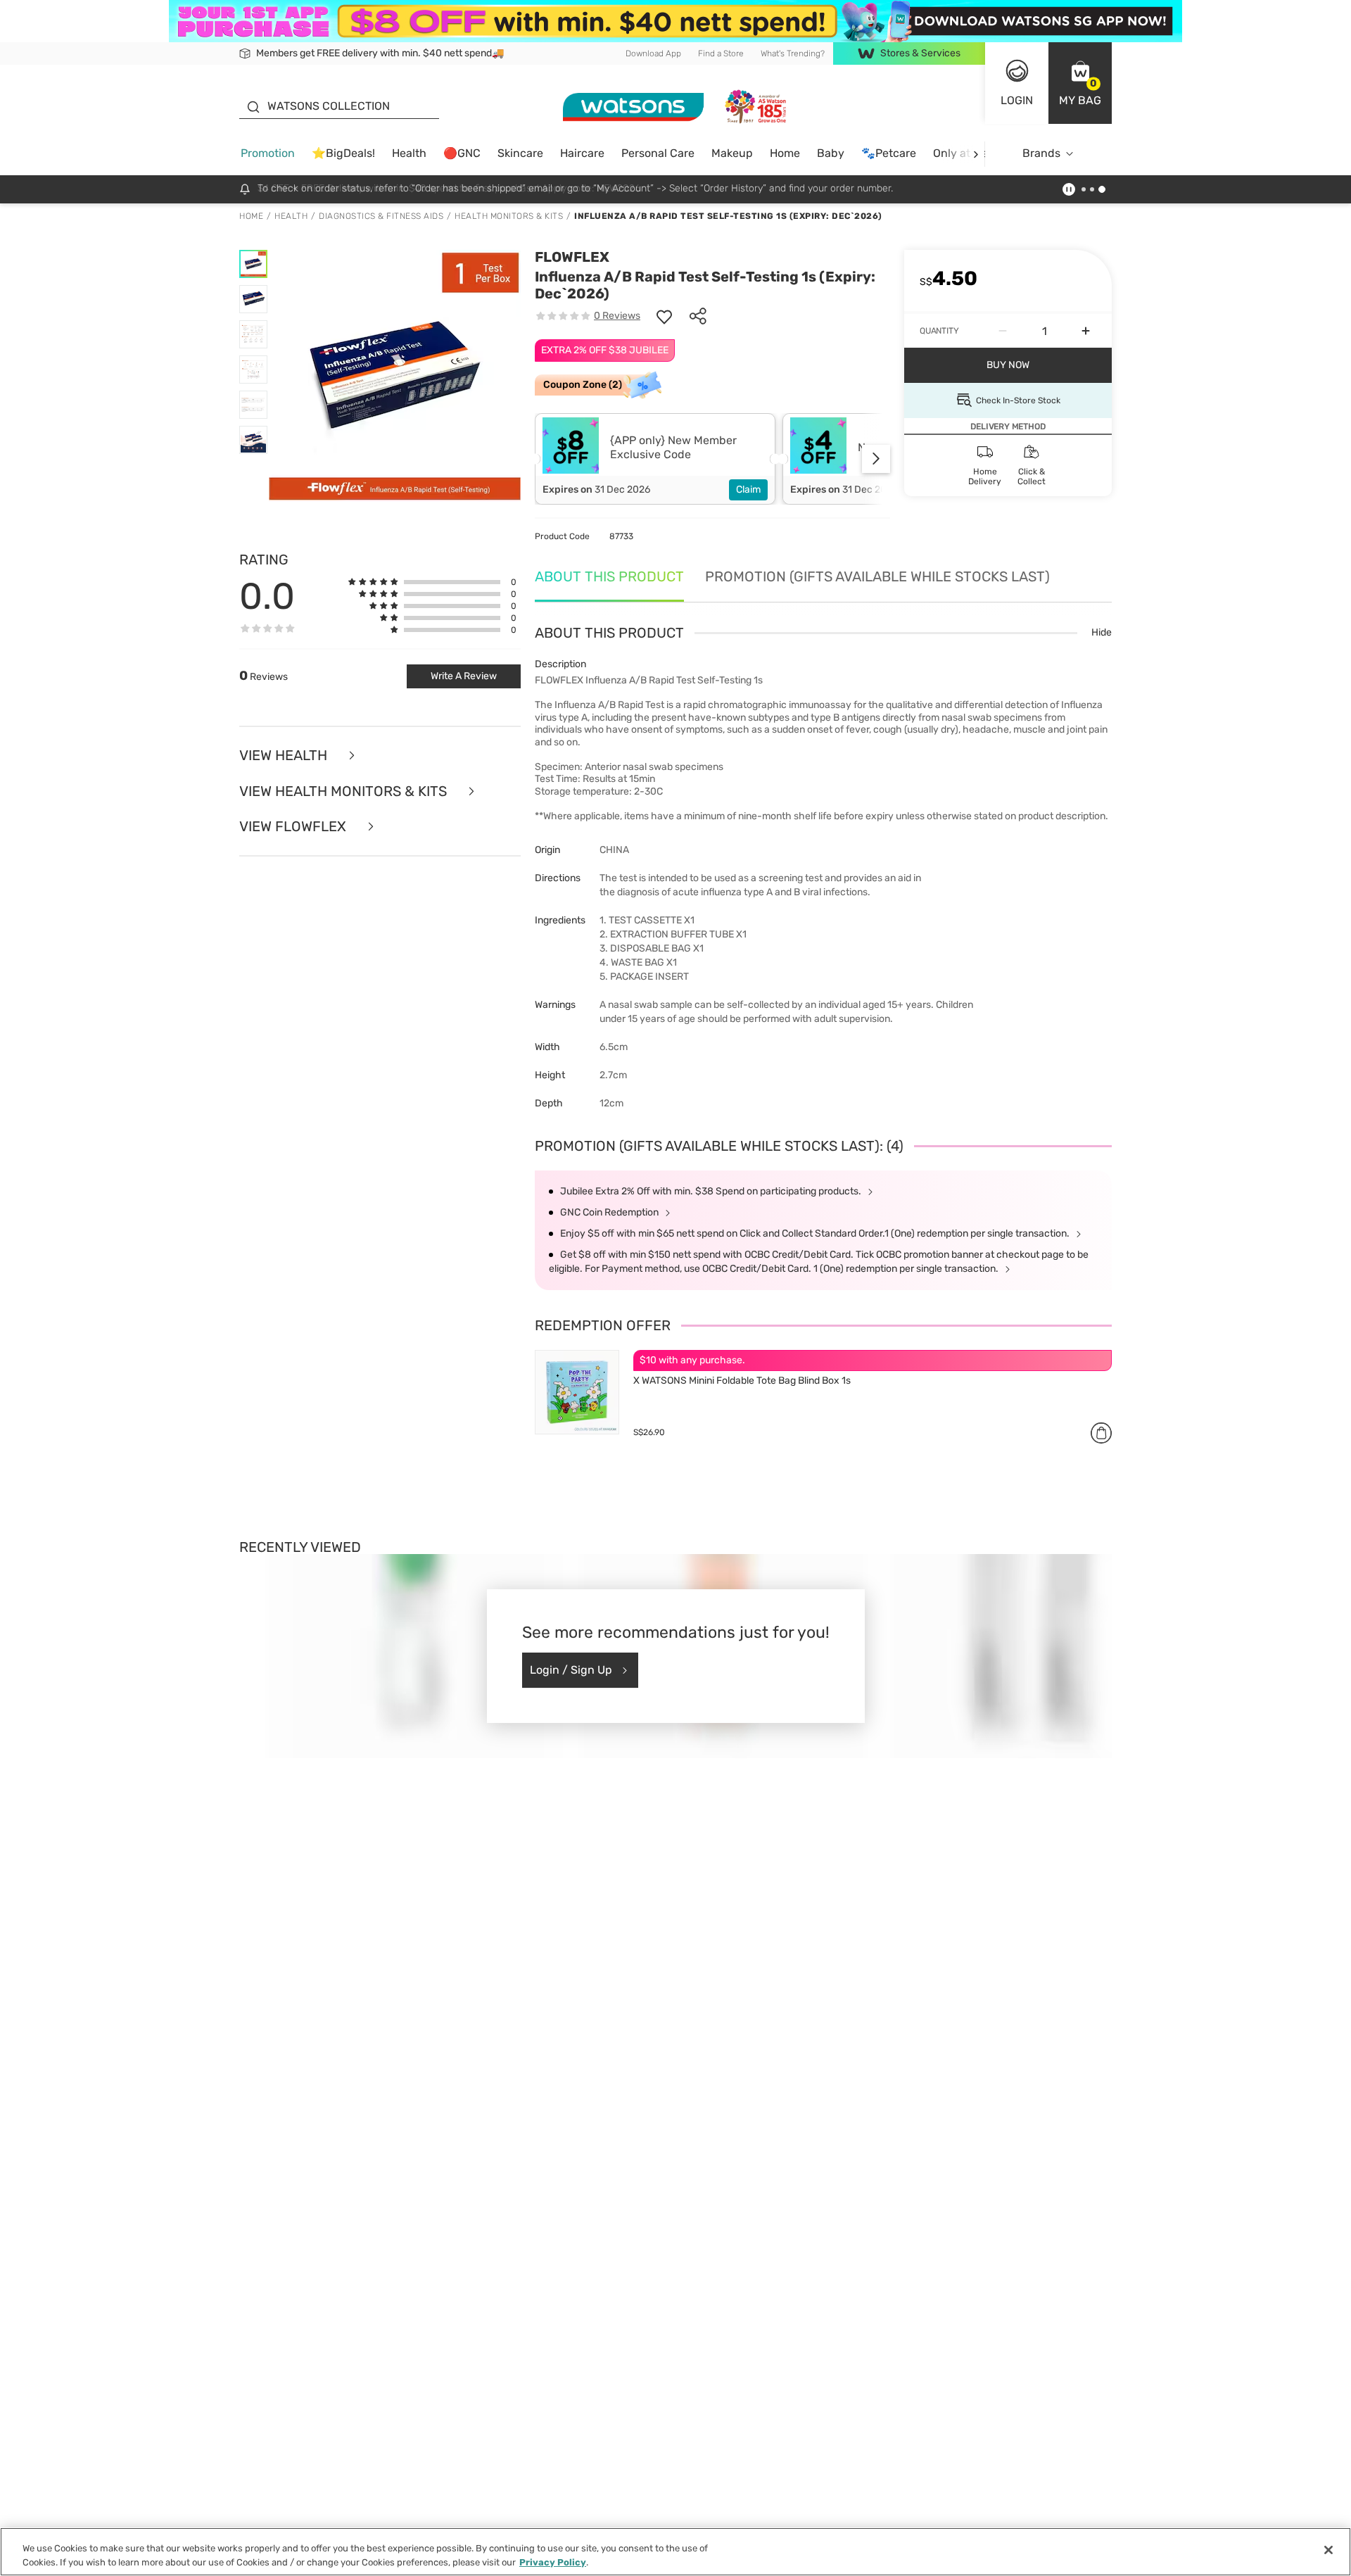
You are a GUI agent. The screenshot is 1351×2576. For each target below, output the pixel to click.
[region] (675, 2552)
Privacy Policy (553, 2562)
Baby (831, 153)
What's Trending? (793, 53)
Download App (653, 53)
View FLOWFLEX (294, 827)
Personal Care (658, 153)
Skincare (520, 153)
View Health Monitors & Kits (345, 791)
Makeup (732, 153)
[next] (976, 154)
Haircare (582, 153)
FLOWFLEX (572, 257)
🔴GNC (462, 153)
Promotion (268, 153)
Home (785, 153)
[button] (1080, 83)
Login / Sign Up (571, 1670)
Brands (1041, 153)
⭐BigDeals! (343, 153)
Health (409, 153)
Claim (748, 490)
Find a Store (721, 53)
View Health (285, 756)
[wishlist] (664, 316)
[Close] (1328, 2550)
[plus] (1086, 331)
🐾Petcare (889, 153)
